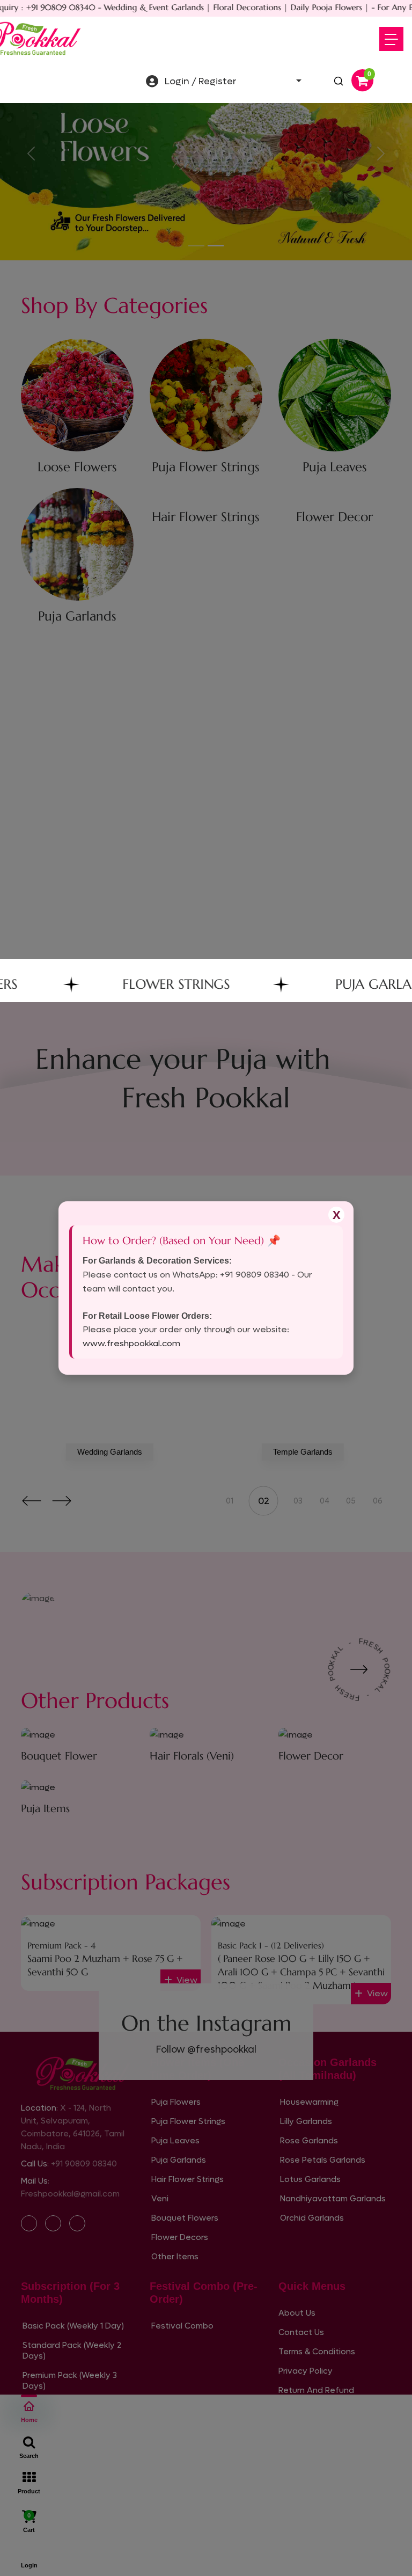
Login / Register (201, 81)
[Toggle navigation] (391, 39)
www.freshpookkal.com (131, 1343)
